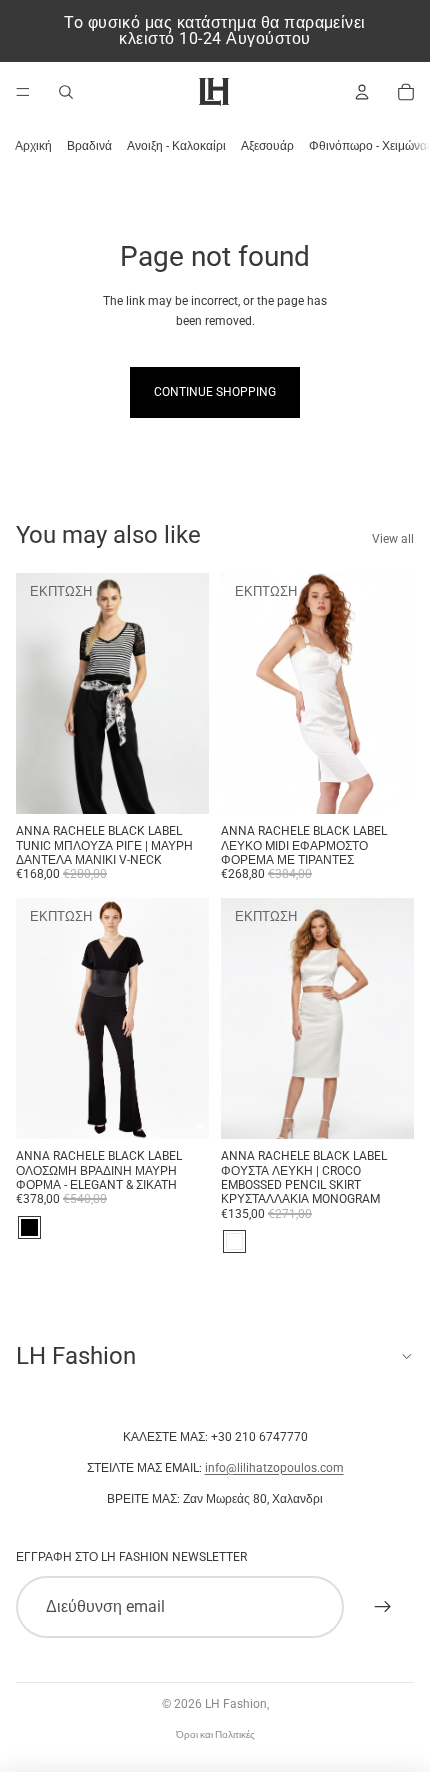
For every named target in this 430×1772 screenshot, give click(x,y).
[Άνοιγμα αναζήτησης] (66, 92)
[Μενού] (23, 92)
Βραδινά (89, 146)
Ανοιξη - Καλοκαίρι (176, 146)
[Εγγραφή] (383, 1607)
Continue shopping (215, 392)
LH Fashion (236, 1704)
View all (393, 539)
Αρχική (33, 146)
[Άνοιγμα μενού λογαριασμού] (362, 92)
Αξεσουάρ (267, 146)
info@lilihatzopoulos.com (274, 1468)
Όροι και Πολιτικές (215, 1734)
